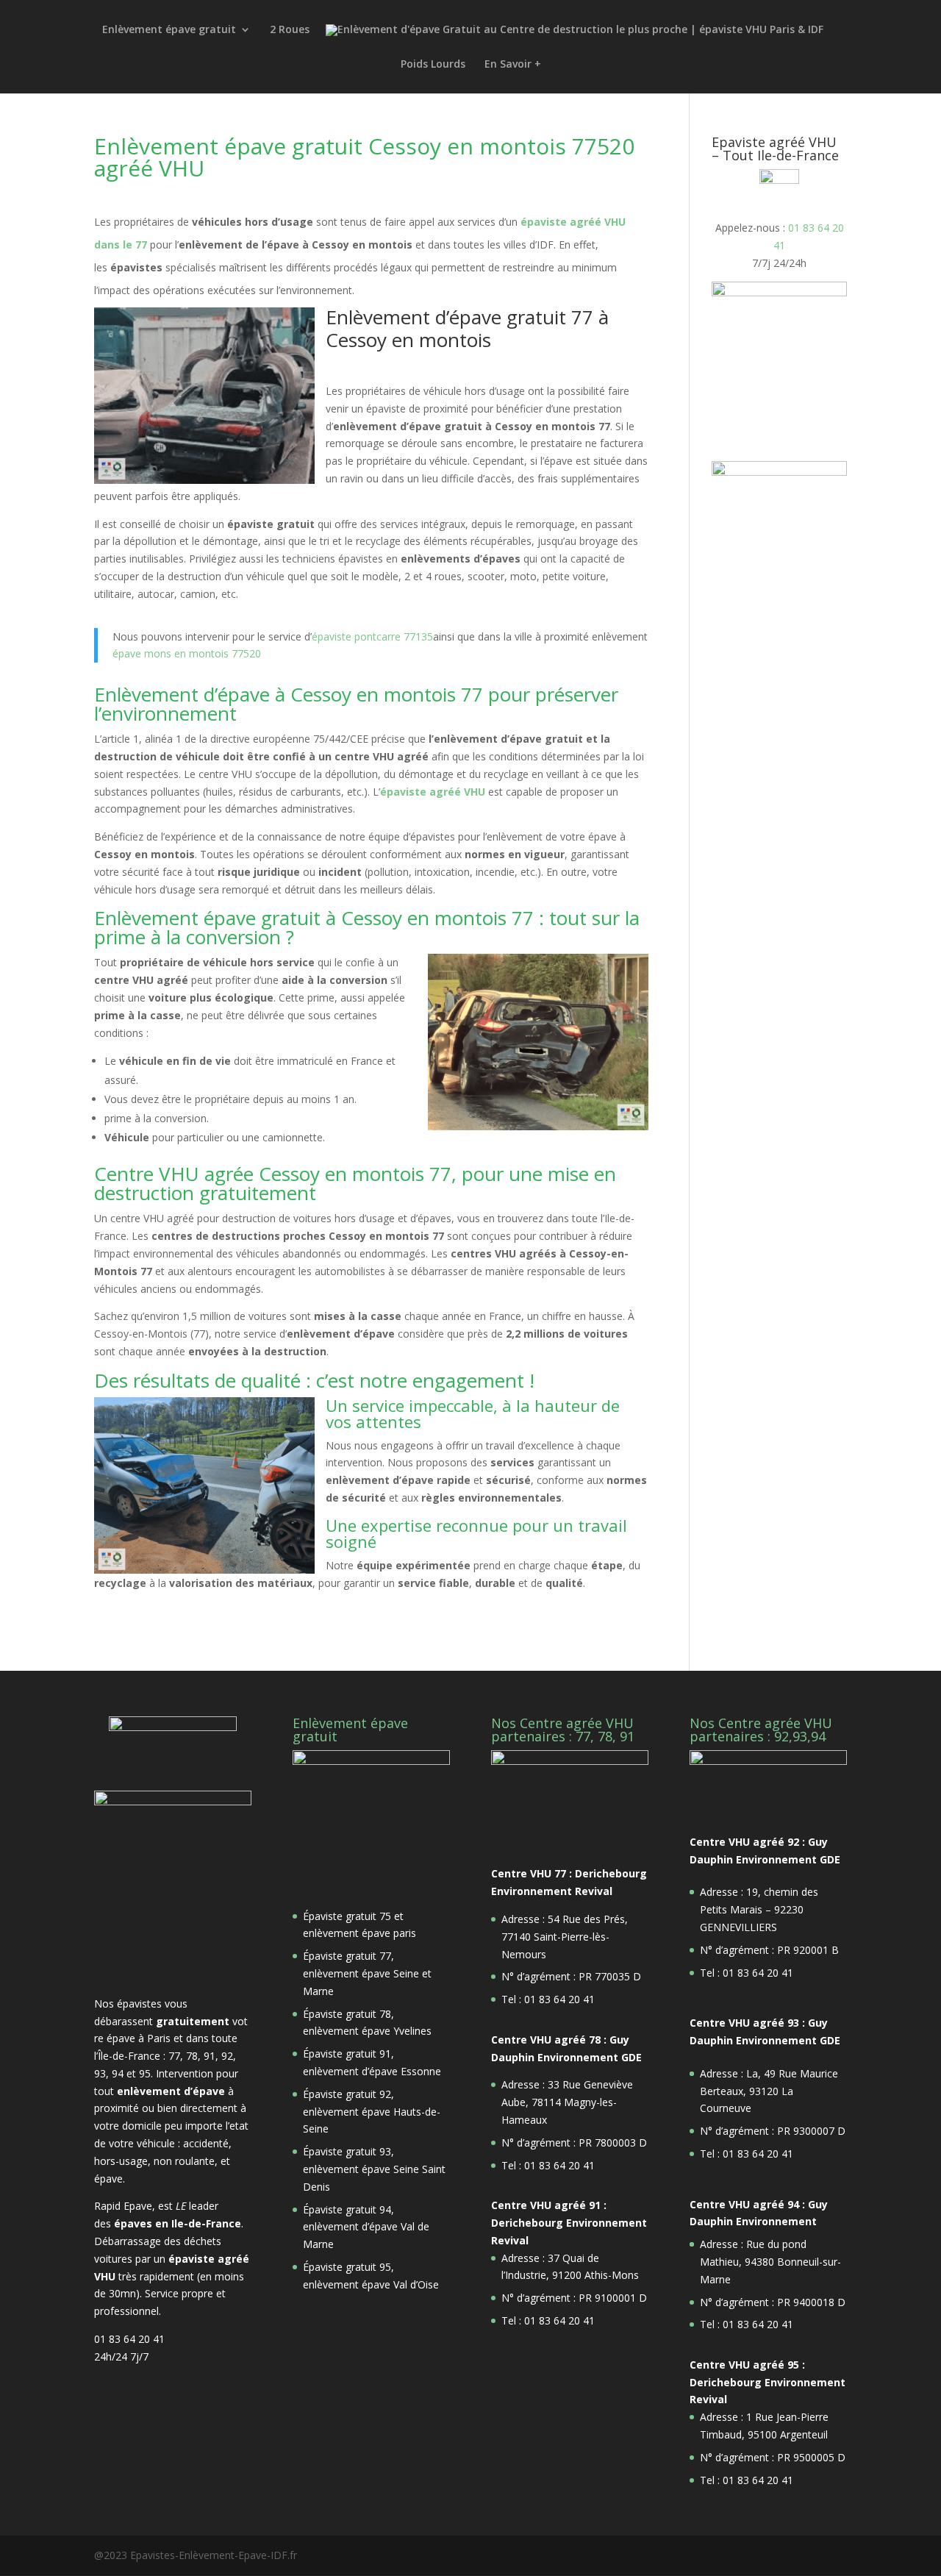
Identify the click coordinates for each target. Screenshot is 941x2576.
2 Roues (290, 30)
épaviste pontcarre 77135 (372, 636)
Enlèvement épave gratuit (169, 30)
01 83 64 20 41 (129, 2339)
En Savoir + (513, 65)
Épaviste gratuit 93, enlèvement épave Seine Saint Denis (374, 2169)
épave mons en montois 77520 (187, 653)
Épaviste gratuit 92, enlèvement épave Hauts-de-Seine (372, 2112)
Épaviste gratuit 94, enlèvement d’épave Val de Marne (366, 2227)
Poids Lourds (433, 65)
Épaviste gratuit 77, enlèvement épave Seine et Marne (367, 1973)
